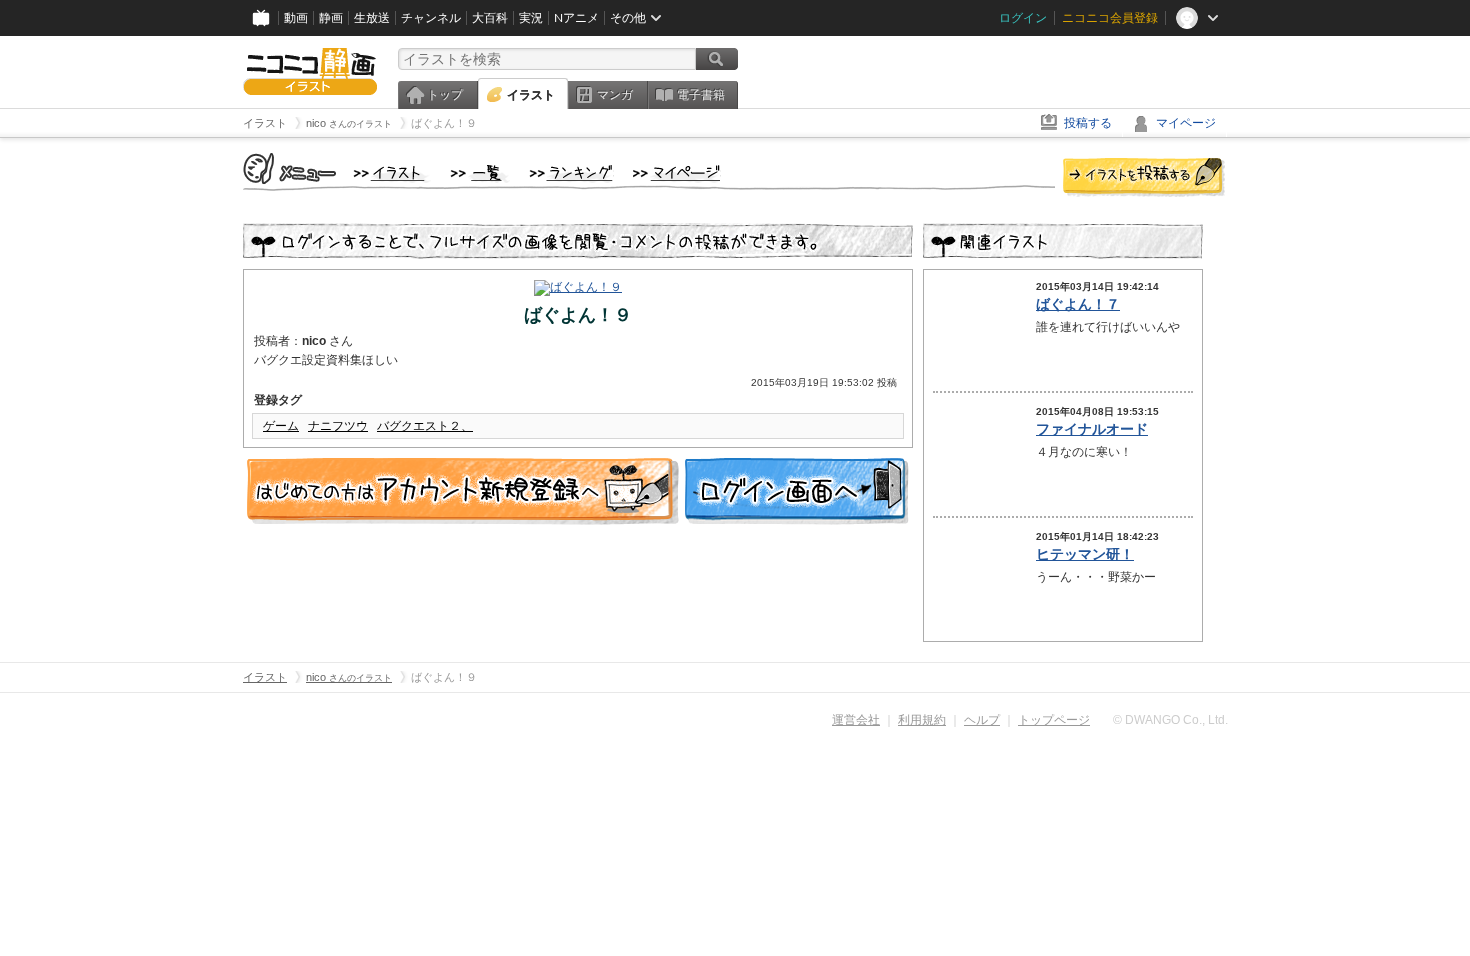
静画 (331, 18)
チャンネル (431, 18)
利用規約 (922, 720)
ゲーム (281, 426)
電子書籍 (701, 95)
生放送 (372, 18)
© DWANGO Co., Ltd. (1170, 720)
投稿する (1088, 123)
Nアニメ (576, 18)
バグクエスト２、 (425, 426)
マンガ (615, 95)
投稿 (1144, 178)
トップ (445, 95)
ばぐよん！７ (1078, 304)
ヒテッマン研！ (1085, 554)
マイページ (1186, 123)
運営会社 (856, 720)
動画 (296, 18)
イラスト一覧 (480, 174)
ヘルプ (982, 720)
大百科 (490, 18)
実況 (531, 18)
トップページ (1054, 720)
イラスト (531, 95)
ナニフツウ (338, 426)
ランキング (571, 174)
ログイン (1023, 18)
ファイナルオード (1092, 429)
